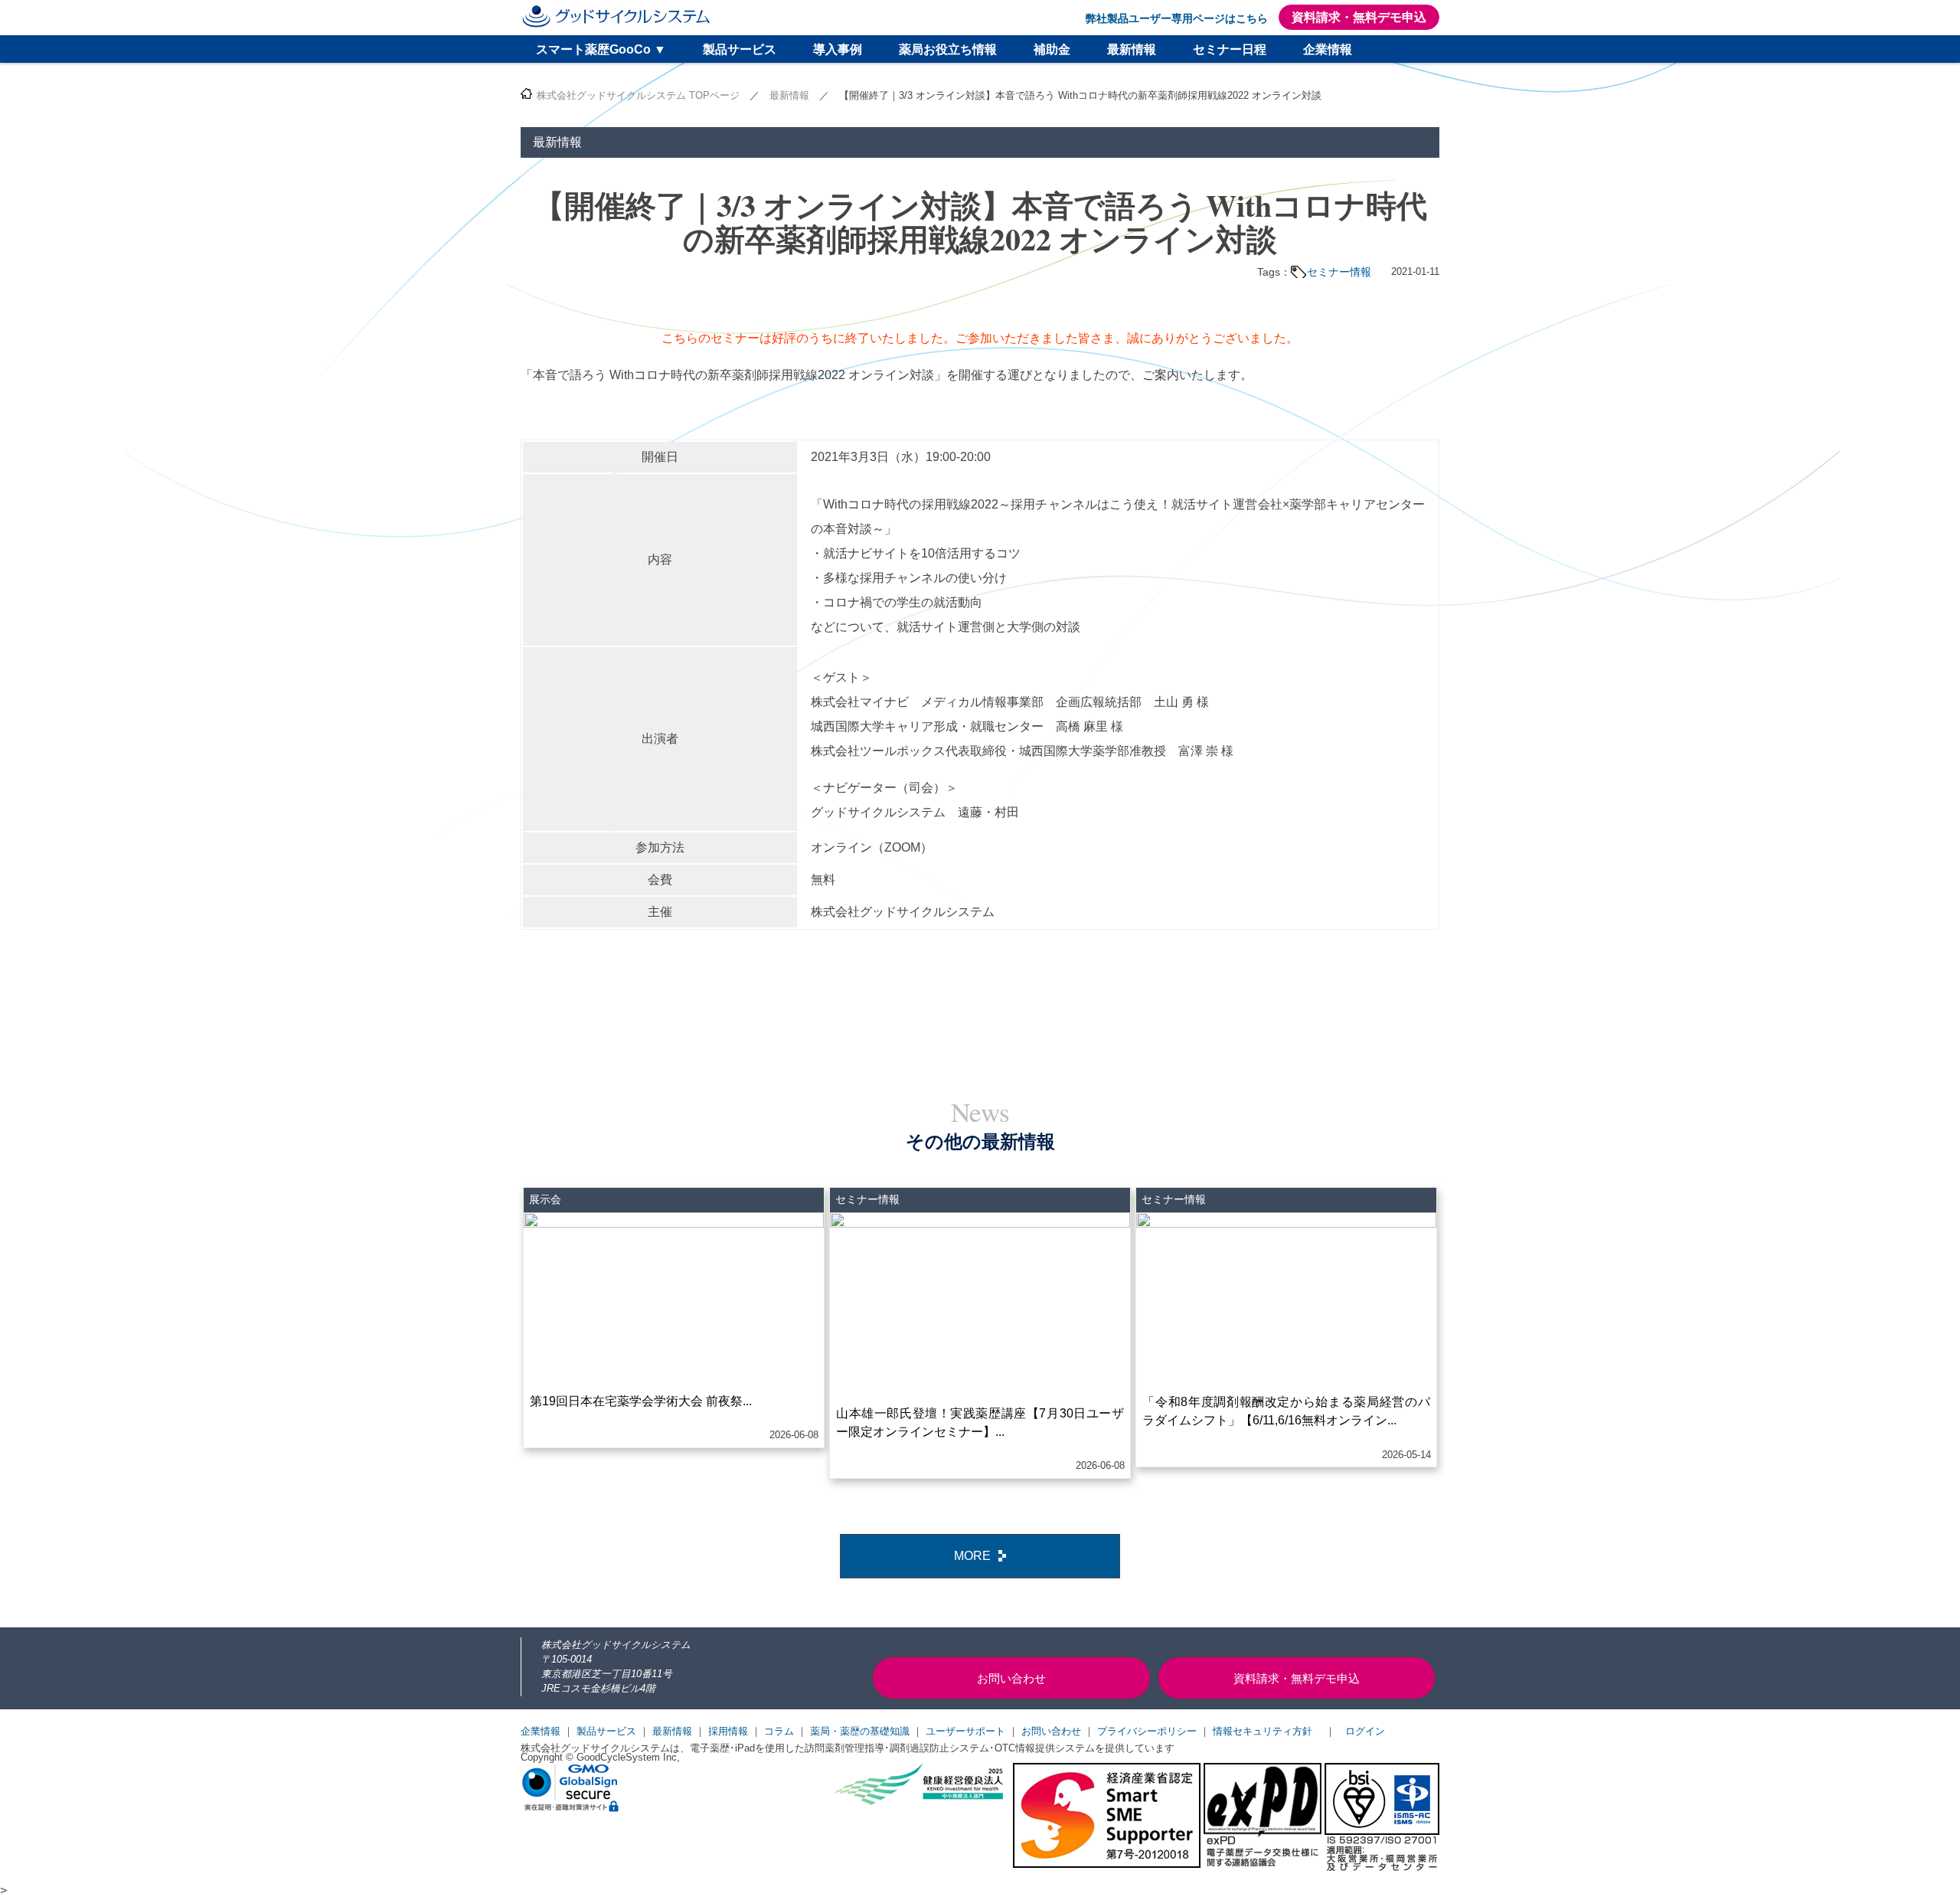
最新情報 (1132, 49)
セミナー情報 (1339, 272)
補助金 (1052, 49)
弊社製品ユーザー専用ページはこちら (1177, 18)
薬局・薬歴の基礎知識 (860, 1731)
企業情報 (1328, 49)
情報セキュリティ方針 (1263, 1731)
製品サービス (740, 49)
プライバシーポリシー (1147, 1731)
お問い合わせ (1051, 1731)
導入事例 (838, 49)
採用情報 (728, 1731)
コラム (779, 1731)
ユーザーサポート (965, 1731)
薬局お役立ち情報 (948, 49)
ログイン (1365, 1731)
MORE (972, 1556)
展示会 (545, 1199)
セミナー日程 (1230, 49)
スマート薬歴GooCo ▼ (601, 49)
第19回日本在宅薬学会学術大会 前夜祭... (641, 1401)
